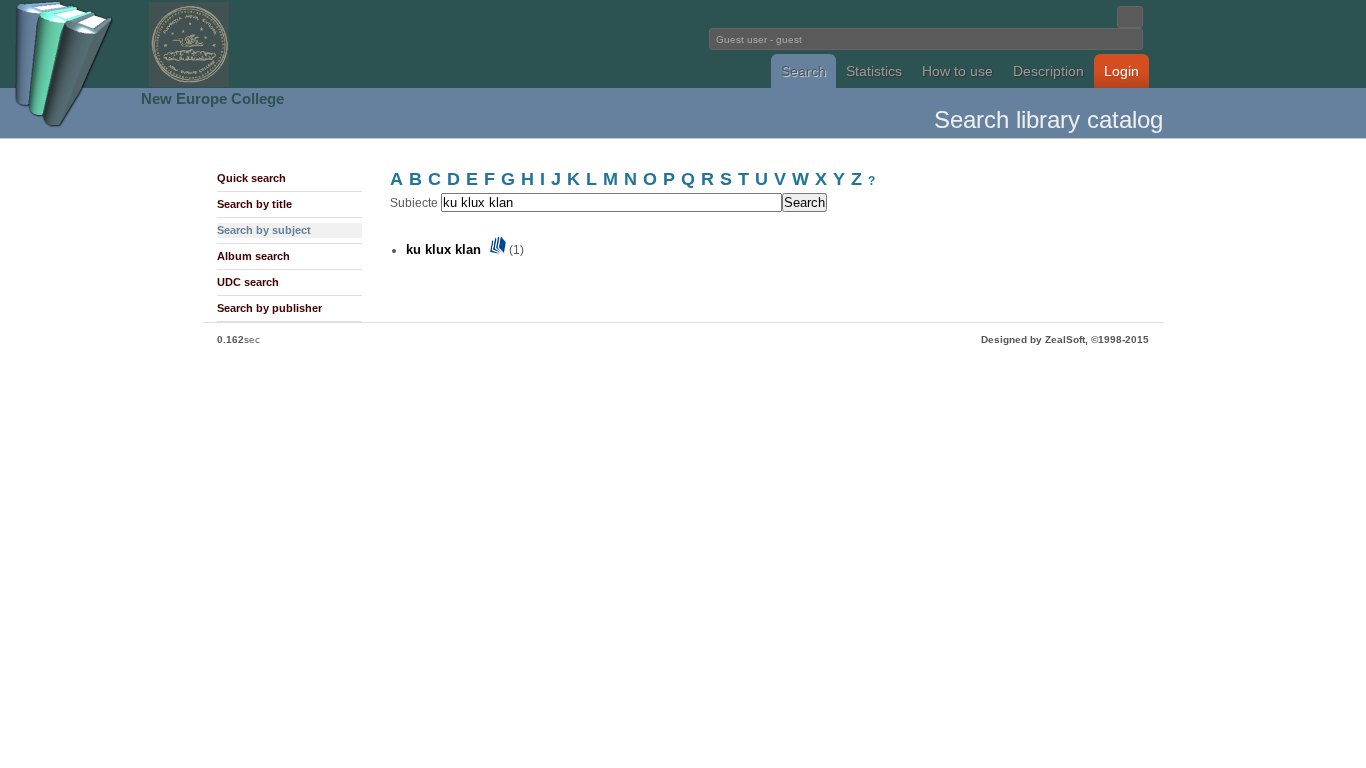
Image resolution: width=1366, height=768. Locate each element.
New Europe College (212, 98)
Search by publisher (269, 308)
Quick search (251, 178)
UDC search (248, 282)
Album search (253, 256)
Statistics (874, 71)
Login (1121, 71)
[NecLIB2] (189, 83)
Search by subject (264, 230)
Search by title (254, 204)
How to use (957, 71)
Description (1048, 71)
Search (803, 71)
